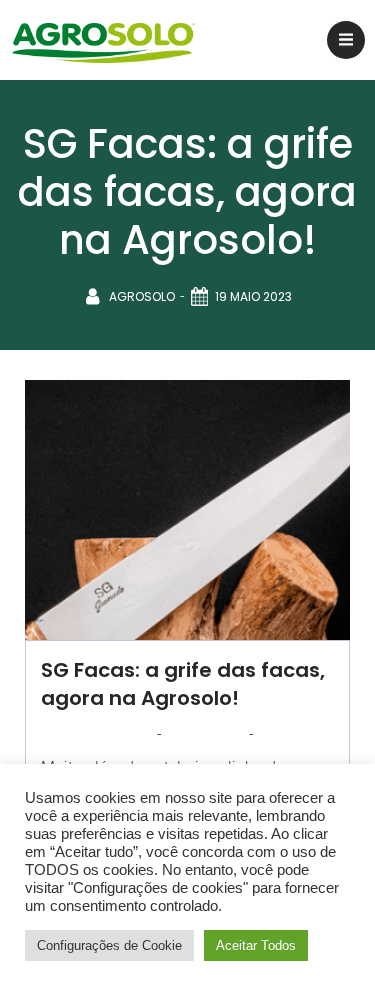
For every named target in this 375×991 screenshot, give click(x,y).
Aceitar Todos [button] (256, 945)
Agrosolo (142, 296)
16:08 (274, 733)
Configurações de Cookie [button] (109, 945)
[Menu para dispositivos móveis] (346, 40)
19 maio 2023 (253, 296)
